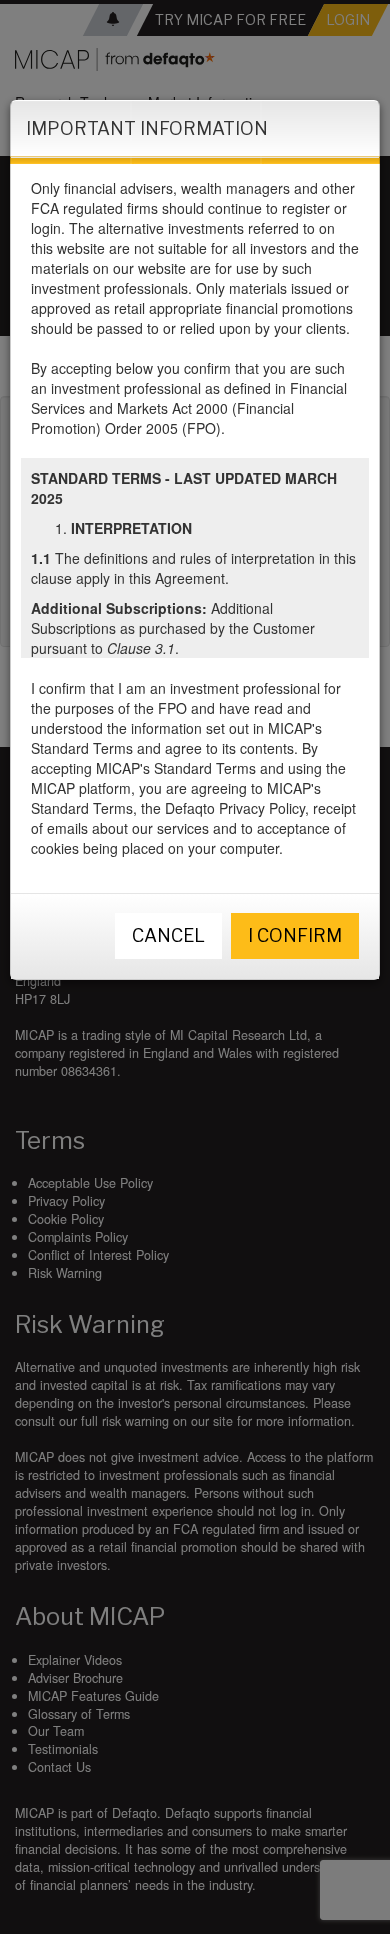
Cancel (168, 935)
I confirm (295, 935)
